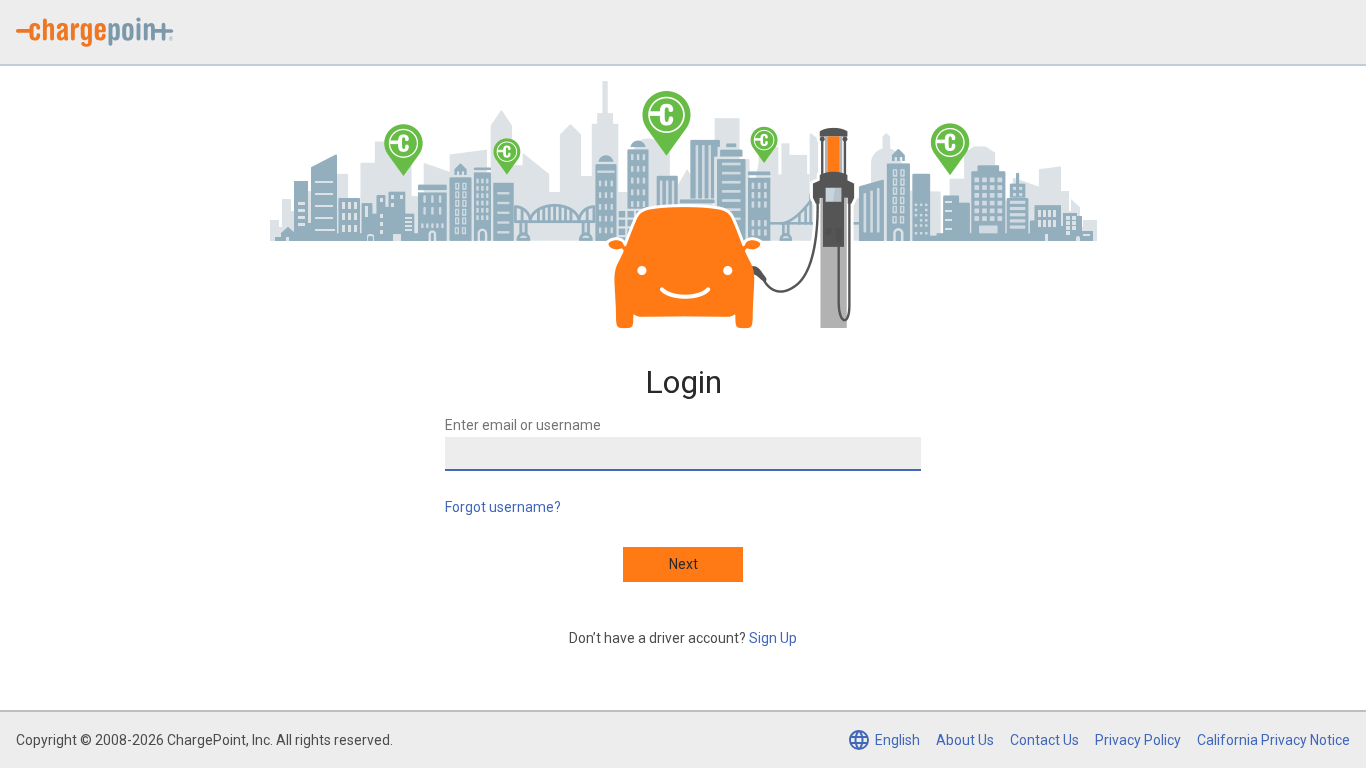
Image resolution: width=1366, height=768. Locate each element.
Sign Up (773, 638)
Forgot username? (503, 507)
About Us (965, 740)
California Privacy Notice (1273, 740)
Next (683, 564)
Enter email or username (523, 425)
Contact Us (1044, 740)
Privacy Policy (1138, 740)
